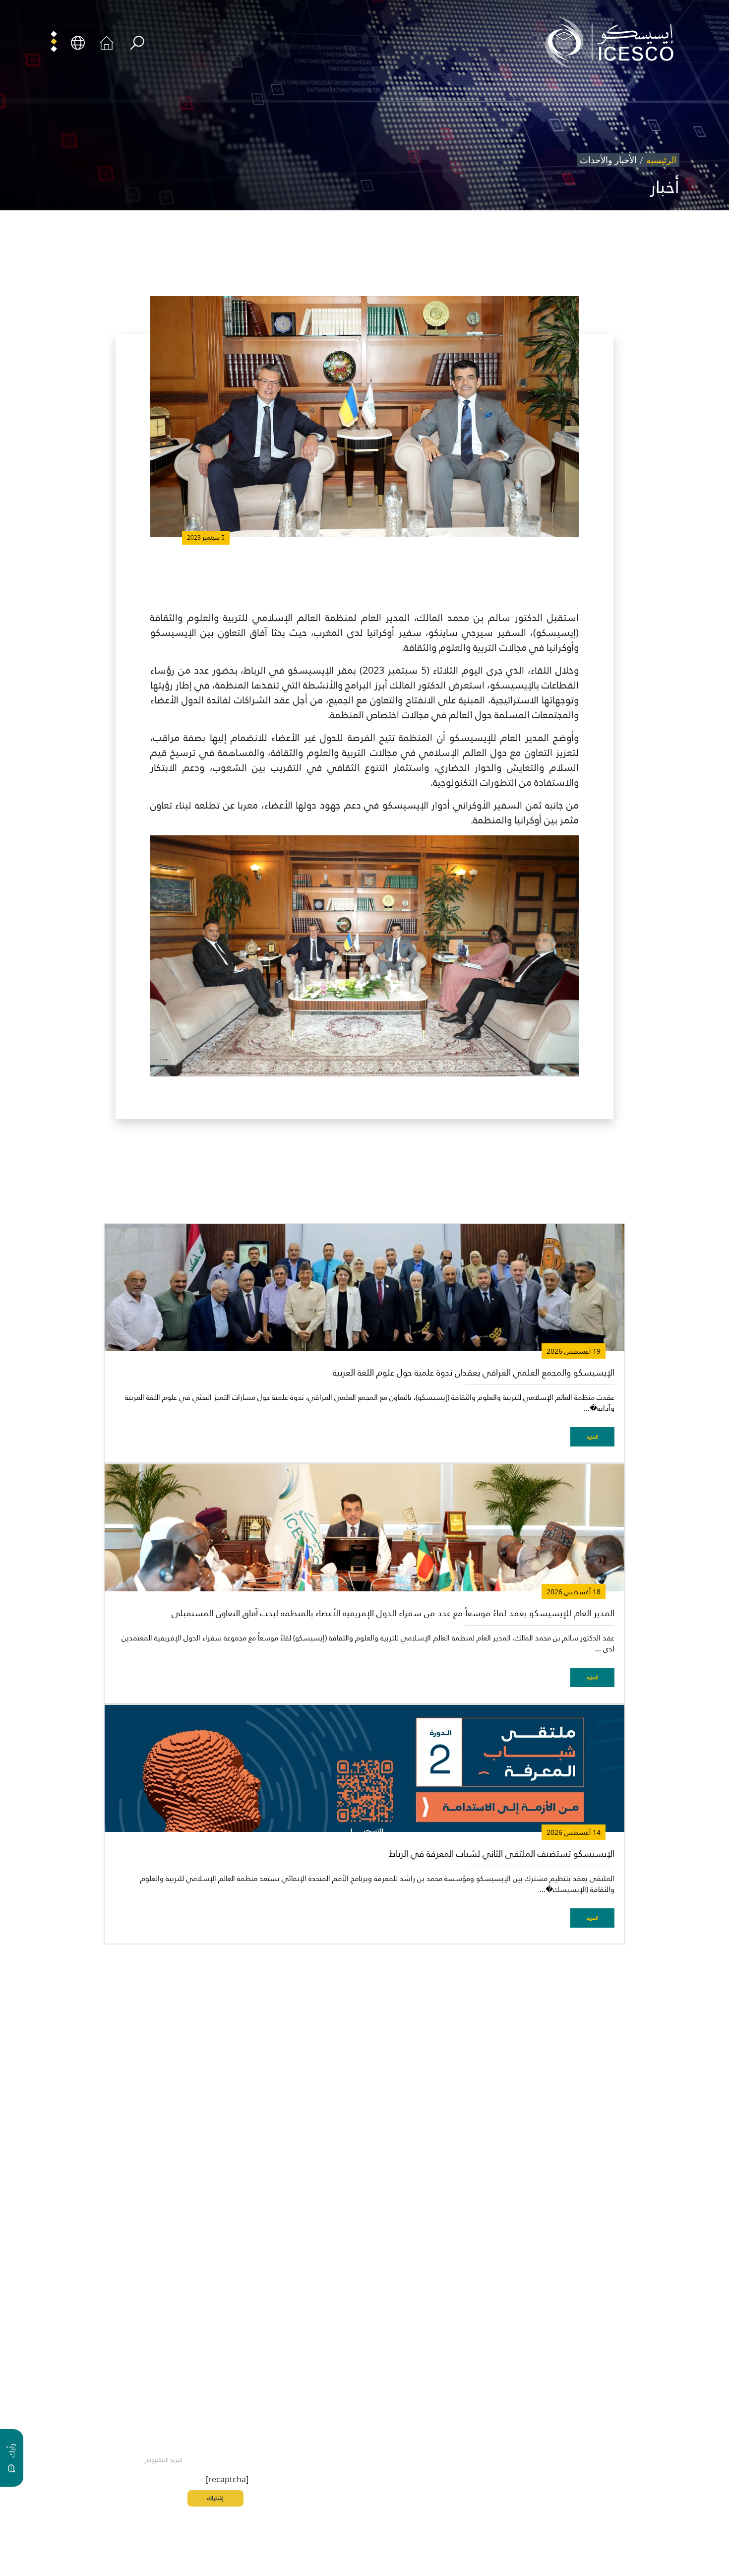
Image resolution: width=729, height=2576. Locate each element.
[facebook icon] (635, 2458)
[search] (137, 43)
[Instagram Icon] (566, 2458)
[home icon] (107, 42)
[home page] (613, 42)
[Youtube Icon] (544, 2458)
